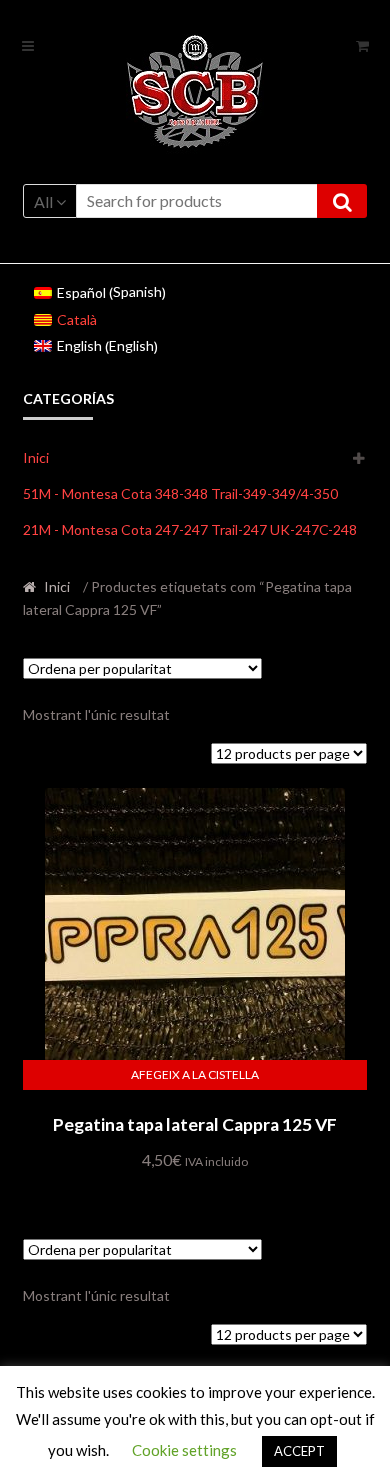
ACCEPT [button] (299, 1451)
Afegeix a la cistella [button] (195, 1074)
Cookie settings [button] (184, 1450)
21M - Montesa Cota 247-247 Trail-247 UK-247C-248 (190, 529)
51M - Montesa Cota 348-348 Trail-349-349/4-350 (180, 493)
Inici (36, 457)
